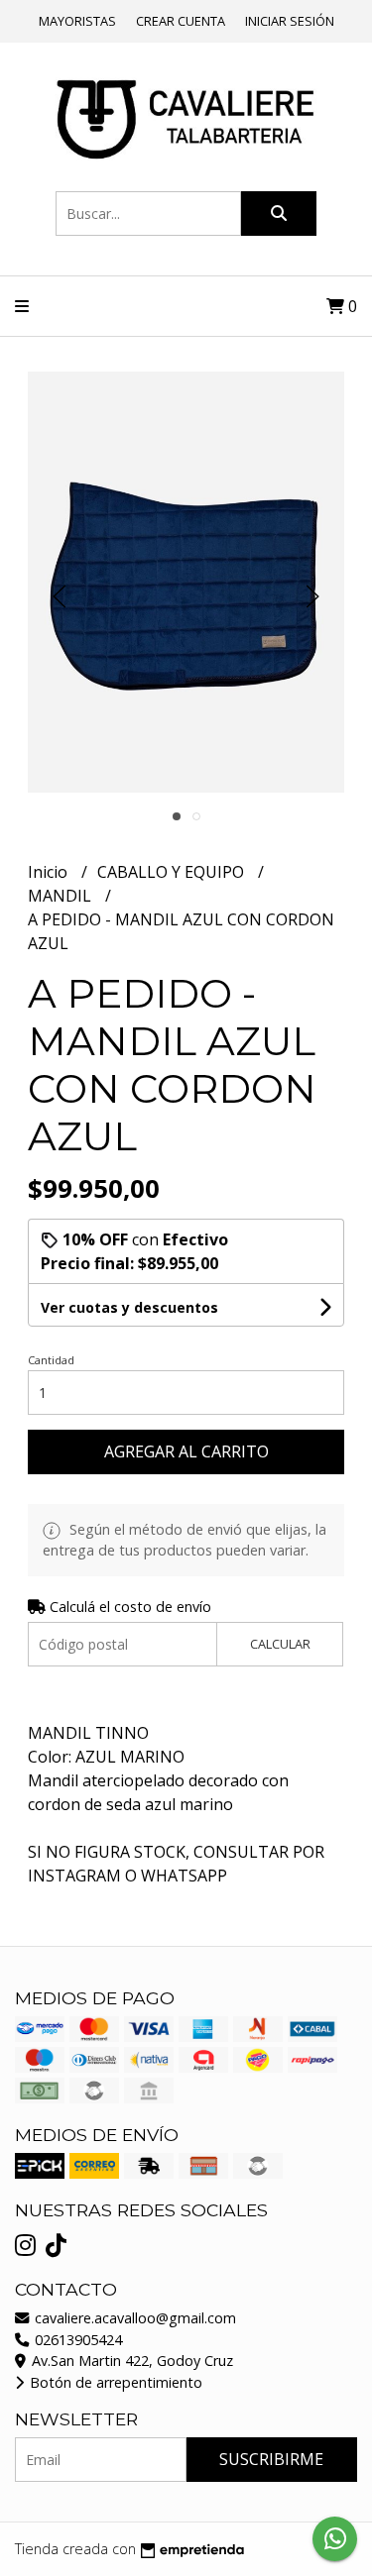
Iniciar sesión (290, 21)
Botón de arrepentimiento (114, 2382)
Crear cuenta (181, 21)
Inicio (50, 872)
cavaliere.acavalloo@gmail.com (133, 2318)
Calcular (280, 1644)
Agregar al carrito (186, 1451)
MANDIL (62, 896)
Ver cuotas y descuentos (129, 1307)
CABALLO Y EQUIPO (173, 872)
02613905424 (76, 2340)
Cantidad (51, 1360)
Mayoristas (77, 21)
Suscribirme (271, 2459)
